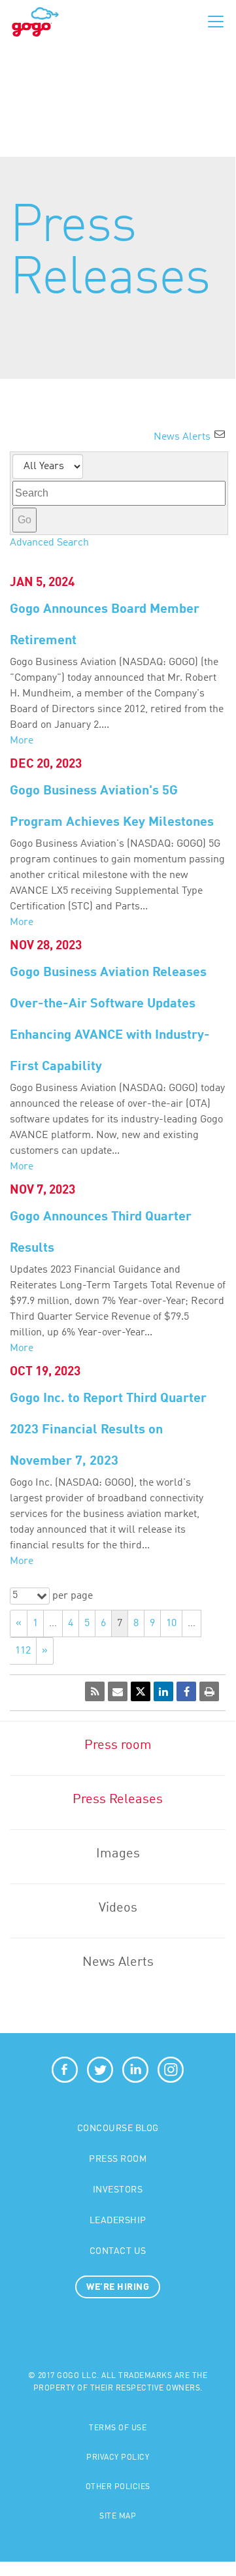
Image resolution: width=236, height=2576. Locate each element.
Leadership (118, 2221)
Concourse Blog (118, 2128)
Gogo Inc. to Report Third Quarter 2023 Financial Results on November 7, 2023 (108, 1430)
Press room (118, 1746)
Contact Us (118, 2251)
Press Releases (118, 1800)
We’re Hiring (118, 2287)
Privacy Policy (118, 2458)
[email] (118, 1691)
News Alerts (118, 1963)
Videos (118, 1908)
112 (23, 1651)
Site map (118, 2517)
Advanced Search (49, 543)
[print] (209, 1691)
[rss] (95, 1691)
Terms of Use (118, 2428)
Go (25, 520)
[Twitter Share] (141, 1691)
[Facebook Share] (186, 1691)
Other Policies (118, 2487)
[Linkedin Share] (163, 1691)
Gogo (35, 22)
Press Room (118, 2159)
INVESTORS (118, 2190)
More (22, 741)
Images (118, 1854)
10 (171, 1623)
